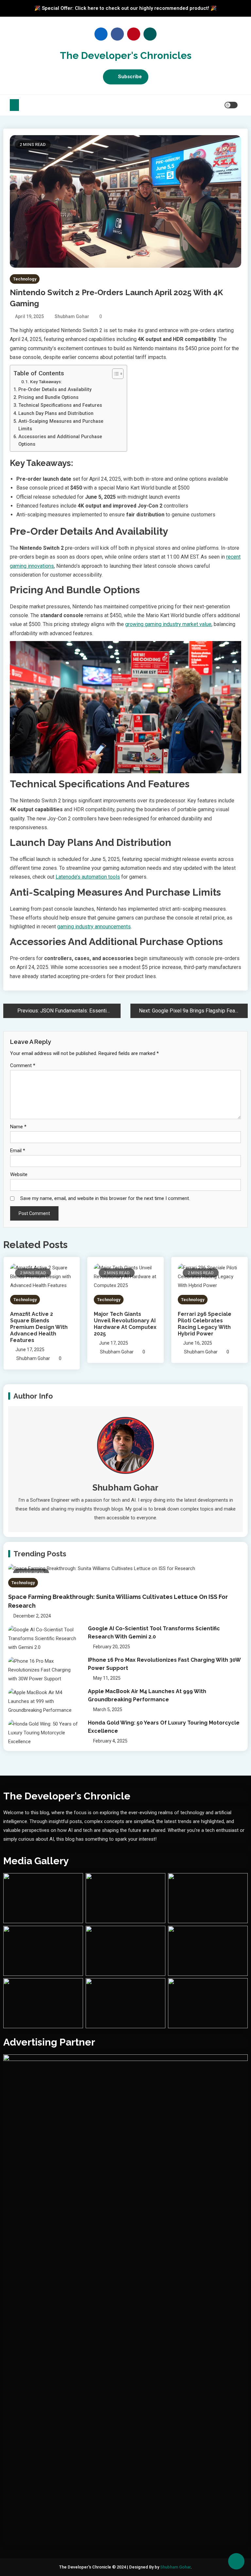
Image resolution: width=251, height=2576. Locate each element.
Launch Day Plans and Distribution (56, 413)
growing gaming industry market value (168, 624)
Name (18, 1127)
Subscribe (130, 77)
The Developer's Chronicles (126, 55)
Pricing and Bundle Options (48, 397)
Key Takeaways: (46, 382)
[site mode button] (231, 105)
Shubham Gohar (72, 316)
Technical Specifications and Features (60, 405)
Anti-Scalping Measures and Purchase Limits (61, 425)
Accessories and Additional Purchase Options (60, 440)
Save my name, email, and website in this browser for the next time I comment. (105, 1198)
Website (19, 1174)
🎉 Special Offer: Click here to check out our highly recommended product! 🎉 (125, 8)
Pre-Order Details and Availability (55, 390)
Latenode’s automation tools (88, 877)
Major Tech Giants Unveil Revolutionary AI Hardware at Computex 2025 (125, 1324)
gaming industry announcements (94, 927)
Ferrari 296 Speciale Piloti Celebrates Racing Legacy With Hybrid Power (205, 1324)
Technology (25, 279)
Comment (23, 1065)
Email (18, 1151)
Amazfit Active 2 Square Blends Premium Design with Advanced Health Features (39, 1327)
